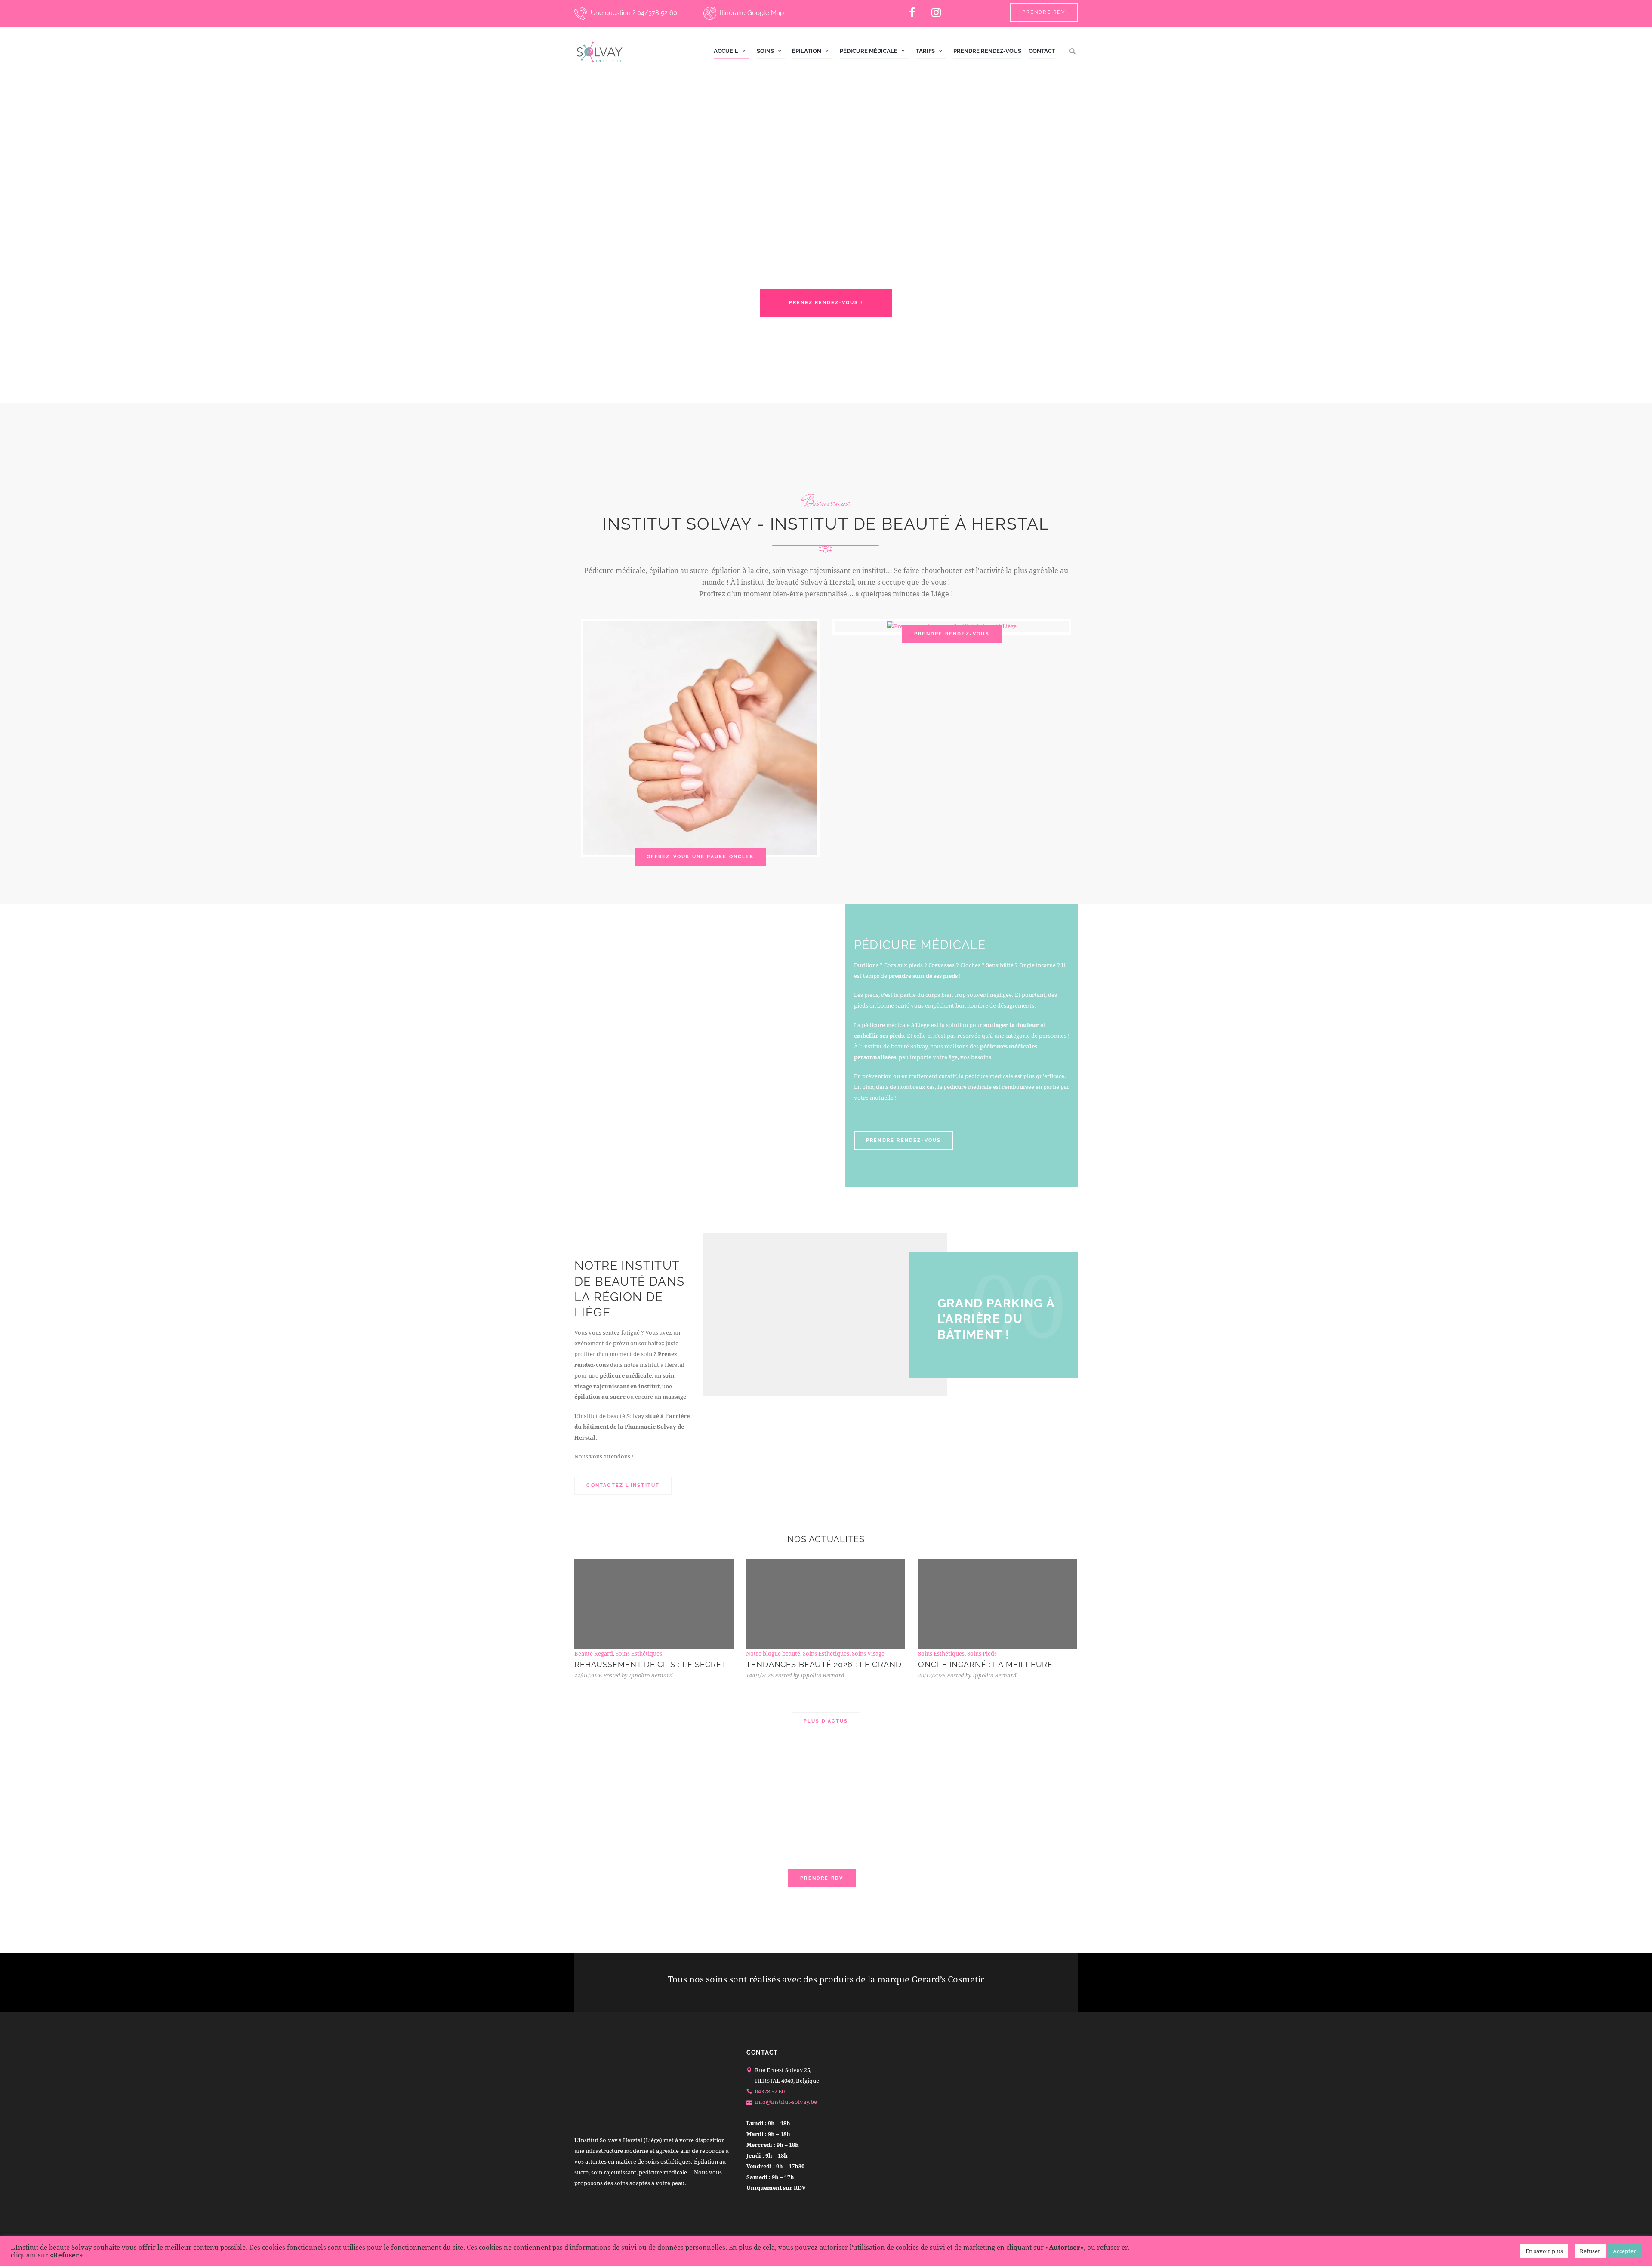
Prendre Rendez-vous (952, 634)
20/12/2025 (932, 1676)
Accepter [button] (1624, 2251)
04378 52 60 (770, 2091)
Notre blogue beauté (773, 1654)
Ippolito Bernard (651, 1676)
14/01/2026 (760, 1676)
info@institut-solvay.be (786, 2102)
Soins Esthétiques (639, 1654)
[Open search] (1074, 51)
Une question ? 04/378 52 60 (634, 13)
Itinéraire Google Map (752, 13)
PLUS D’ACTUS (826, 1721)
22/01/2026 (588, 1676)
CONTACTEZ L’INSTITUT (623, 1485)
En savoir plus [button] (1544, 2251)
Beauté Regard (594, 1654)
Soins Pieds (982, 1654)
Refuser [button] (1590, 2251)
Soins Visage (868, 1654)
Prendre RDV (1044, 12)
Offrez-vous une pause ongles (700, 857)
